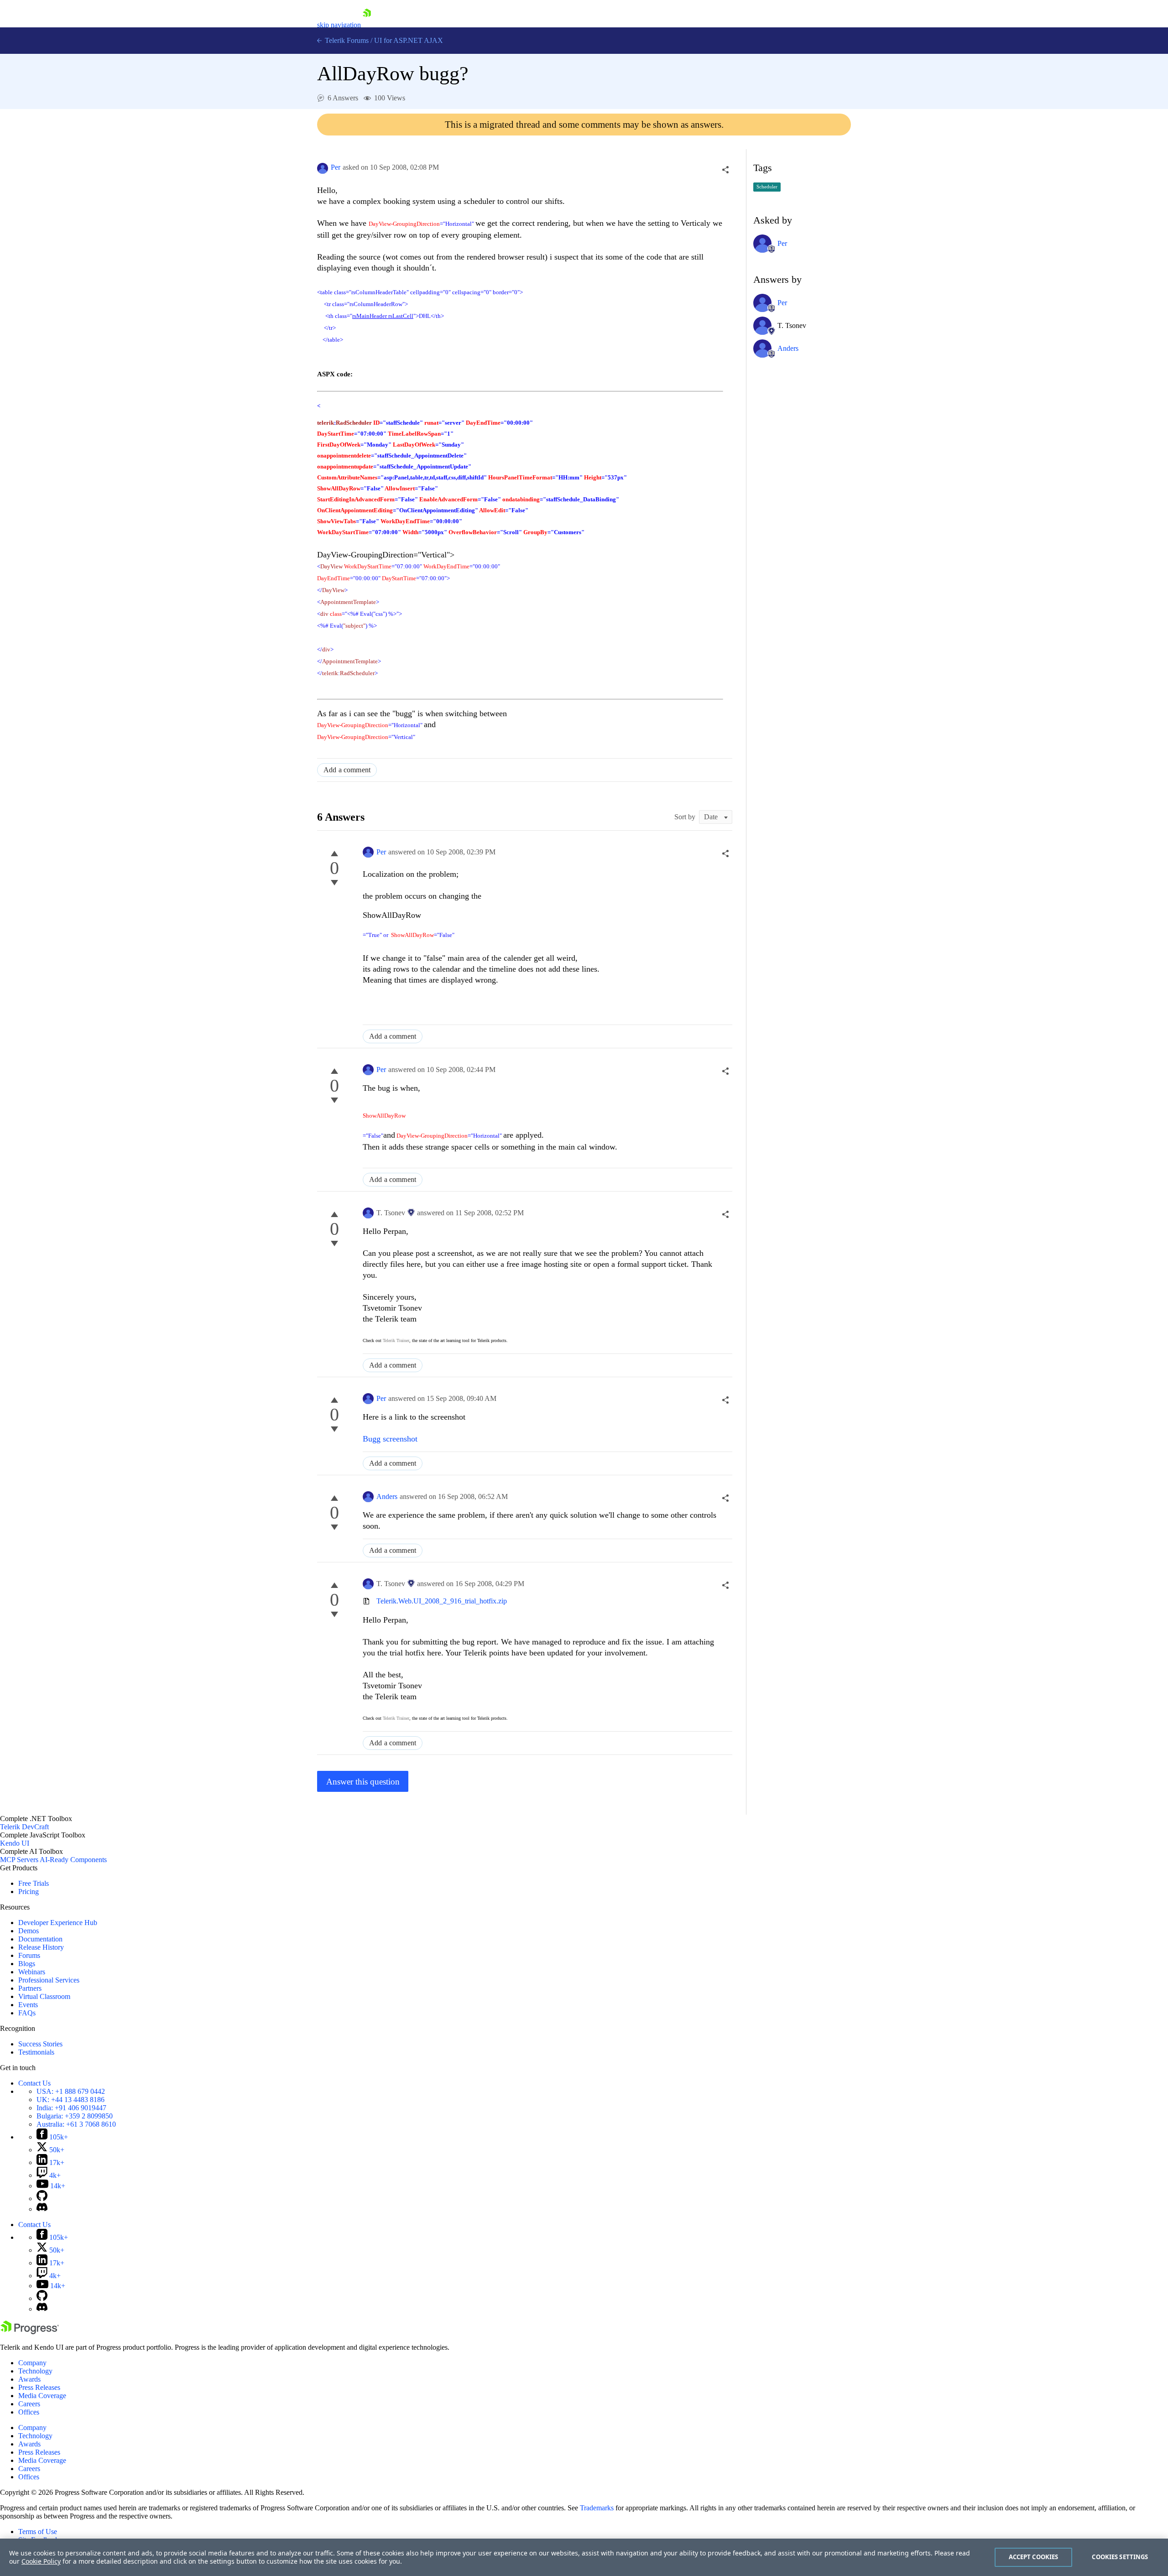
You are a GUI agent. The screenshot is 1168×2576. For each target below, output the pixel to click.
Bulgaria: (75, 2116)
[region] (584, 2557)
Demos (29, 1931)
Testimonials (36, 2052)
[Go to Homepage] (367, 25)
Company (32, 2363)
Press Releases (39, 2387)
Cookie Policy (41, 2561)
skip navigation (339, 25)
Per (336, 167)
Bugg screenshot (390, 1439)
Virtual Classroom (44, 1996)
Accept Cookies (1034, 2557)
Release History (41, 1947)
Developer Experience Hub (58, 1923)
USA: (71, 2091)
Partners (30, 1988)
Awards (29, 2379)
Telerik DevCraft (24, 1827)
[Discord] (42, 2209)
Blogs (27, 1964)
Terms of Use (38, 2532)
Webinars (32, 1972)
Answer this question (363, 1782)
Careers (29, 2404)
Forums (29, 1955)
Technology (35, 2371)
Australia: (76, 2124)
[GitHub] (42, 2199)
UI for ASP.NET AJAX (409, 40)
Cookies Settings (1120, 2557)
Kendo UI (15, 1843)
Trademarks (597, 2508)
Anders (387, 1496)
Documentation (40, 1939)
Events (28, 2005)
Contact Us (34, 2083)
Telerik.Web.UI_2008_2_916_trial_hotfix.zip (442, 1601)
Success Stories (40, 2044)
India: (71, 2108)
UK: (70, 2100)
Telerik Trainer (396, 1340)
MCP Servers (19, 1860)
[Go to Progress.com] (30, 2332)
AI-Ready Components (73, 1860)
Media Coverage (42, 2396)
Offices (29, 2412)
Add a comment (347, 770)
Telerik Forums (346, 40)
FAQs (27, 2013)
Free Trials (34, 1883)
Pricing (29, 1892)
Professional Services (49, 1980)
